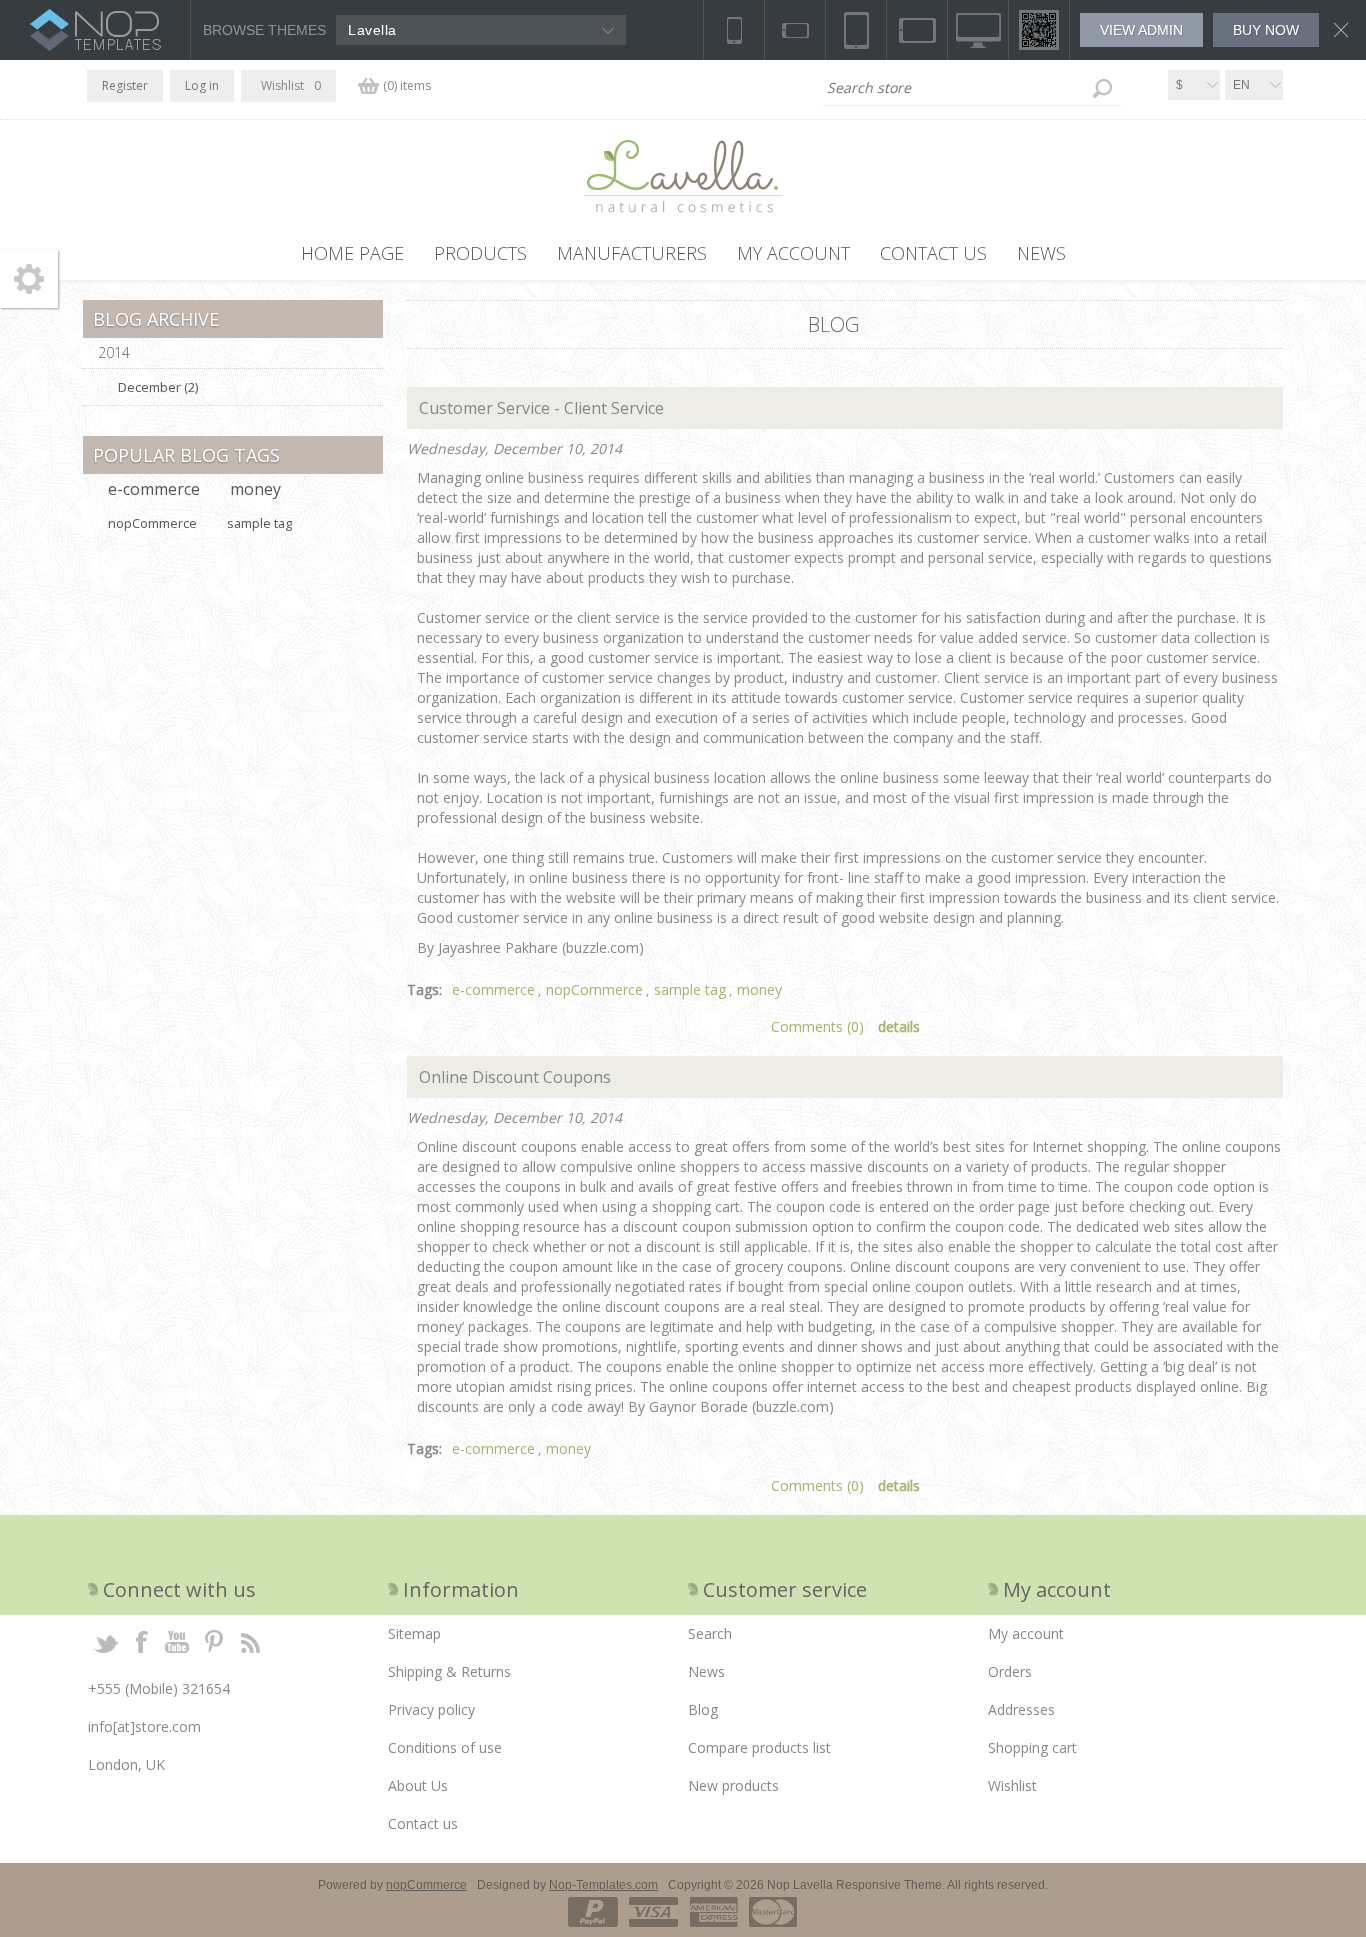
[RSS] (250, 1641)
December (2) (158, 387)
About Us (418, 1785)
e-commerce (493, 989)
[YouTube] (178, 1641)
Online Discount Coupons (513, 1077)
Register (125, 85)
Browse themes (264, 30)
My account (1026, 1633)
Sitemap (414, 1633)
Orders (1010, 1671)
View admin (1141, 30)
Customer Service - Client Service (539, 408)
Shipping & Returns (449, 1671)
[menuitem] (533, 1634)
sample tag (690, 989)
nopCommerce (594, 989)
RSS (1271, 317)
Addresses (1021, 1709)
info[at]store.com (144, 1726)
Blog (703, 1709)
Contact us (423, 1823)
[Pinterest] (214, 1641)
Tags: (424, 989)
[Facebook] (142, 1641)
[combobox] (972, 88)
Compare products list (759, 1747)
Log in (202, 85)
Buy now (1266, 30)
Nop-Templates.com (603, 1885)
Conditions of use (445, 1747)
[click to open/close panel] (29, 279)
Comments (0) (817, 1026)
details (899, 1026)
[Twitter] (106, 1641)
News (706, 1671)
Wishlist (1012, 1785)
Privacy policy (431, 1709)
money (759, 989)
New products (733, 1785)
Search (1102, 88)
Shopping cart (1032, 1747)
